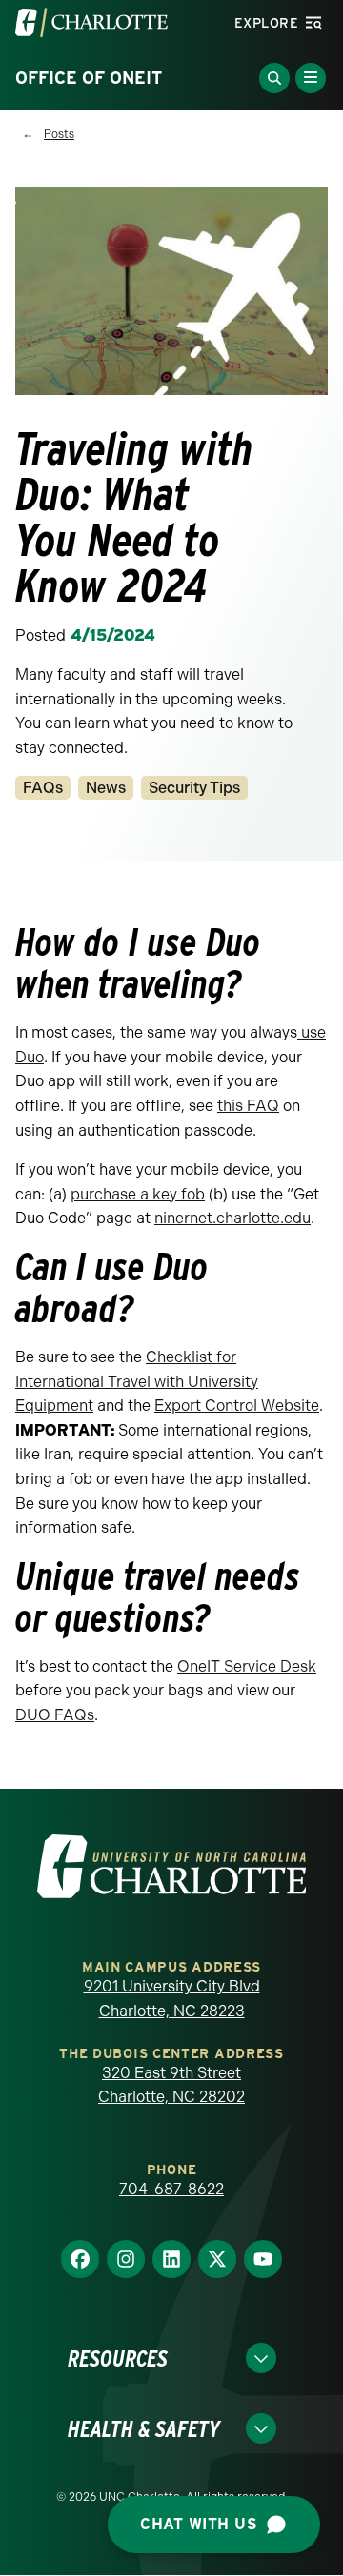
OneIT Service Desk (247, 1666)
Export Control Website (237, 1406)
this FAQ (248, 1106)
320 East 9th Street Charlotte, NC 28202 (171, 2085)
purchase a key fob (138, 1194)
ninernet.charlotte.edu (232, 1218)
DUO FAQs (55, 1715)
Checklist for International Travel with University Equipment (137, 1381)
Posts (59, 134)
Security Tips (194, 788)
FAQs (43, 788)
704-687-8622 (171, 2189)
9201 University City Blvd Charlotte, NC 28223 (172, 1999)
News (106, 788)
